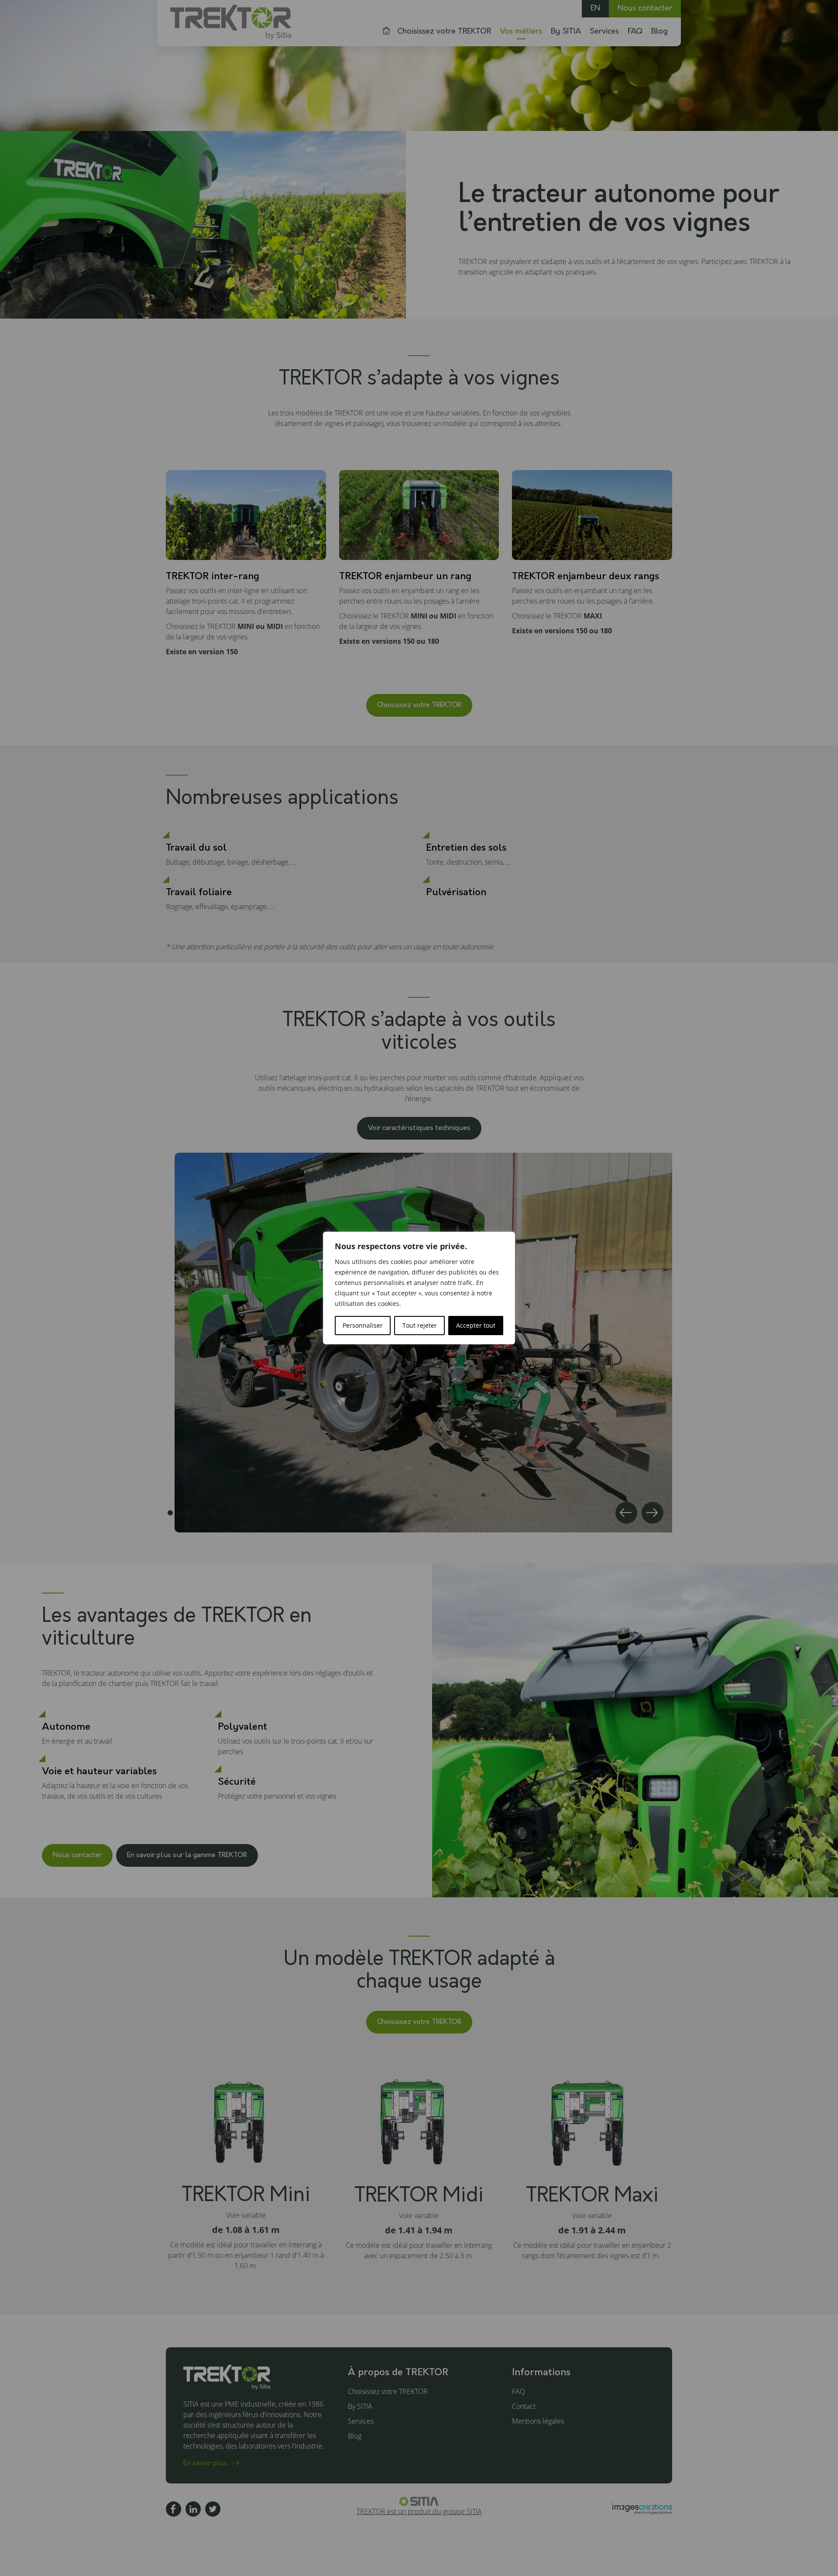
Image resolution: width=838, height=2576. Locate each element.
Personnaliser (363, 1325)
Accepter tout (476, 1325)
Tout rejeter (420, 1325)
